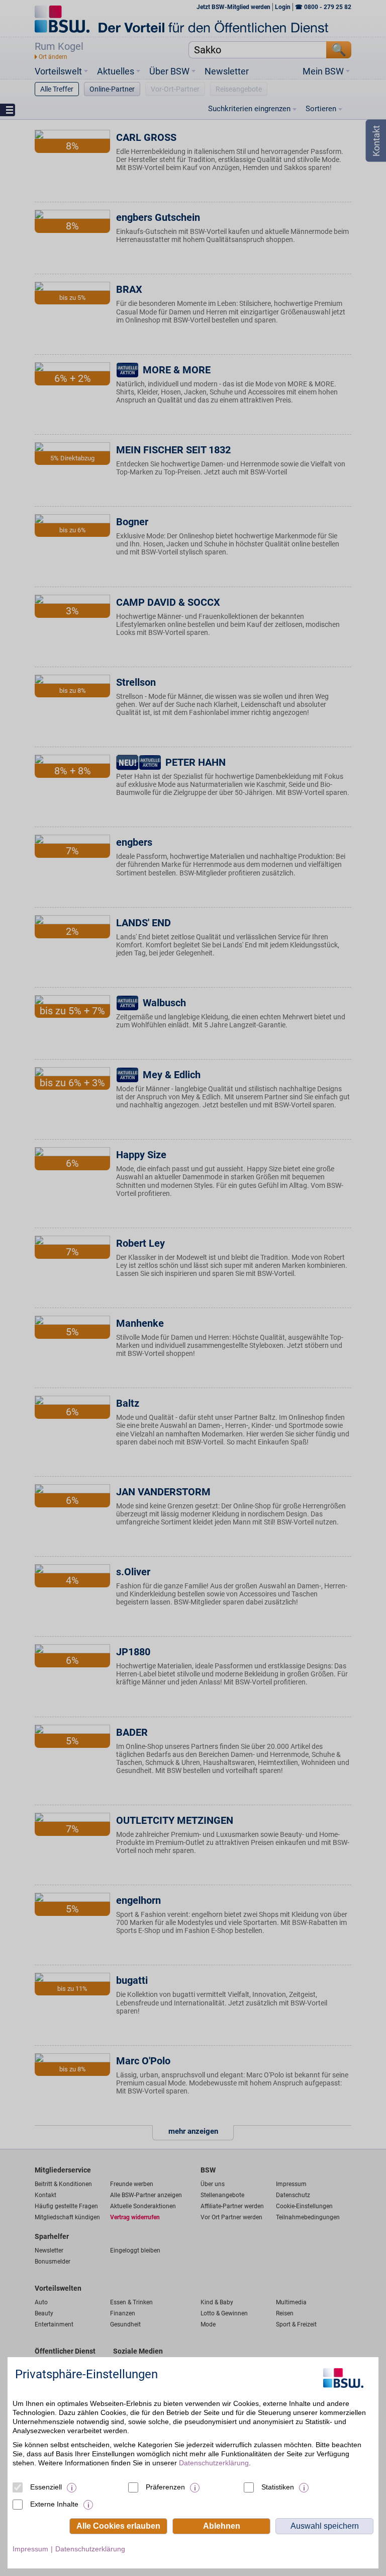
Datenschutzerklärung (214, 2463)
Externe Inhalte (54, 2504)
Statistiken (278, 2487)
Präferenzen (165, 2487)
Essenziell (46, 2487)
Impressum (30, 2549)
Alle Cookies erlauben (118, 2526)
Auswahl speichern (325, 2526)
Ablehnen (222, 2526)
